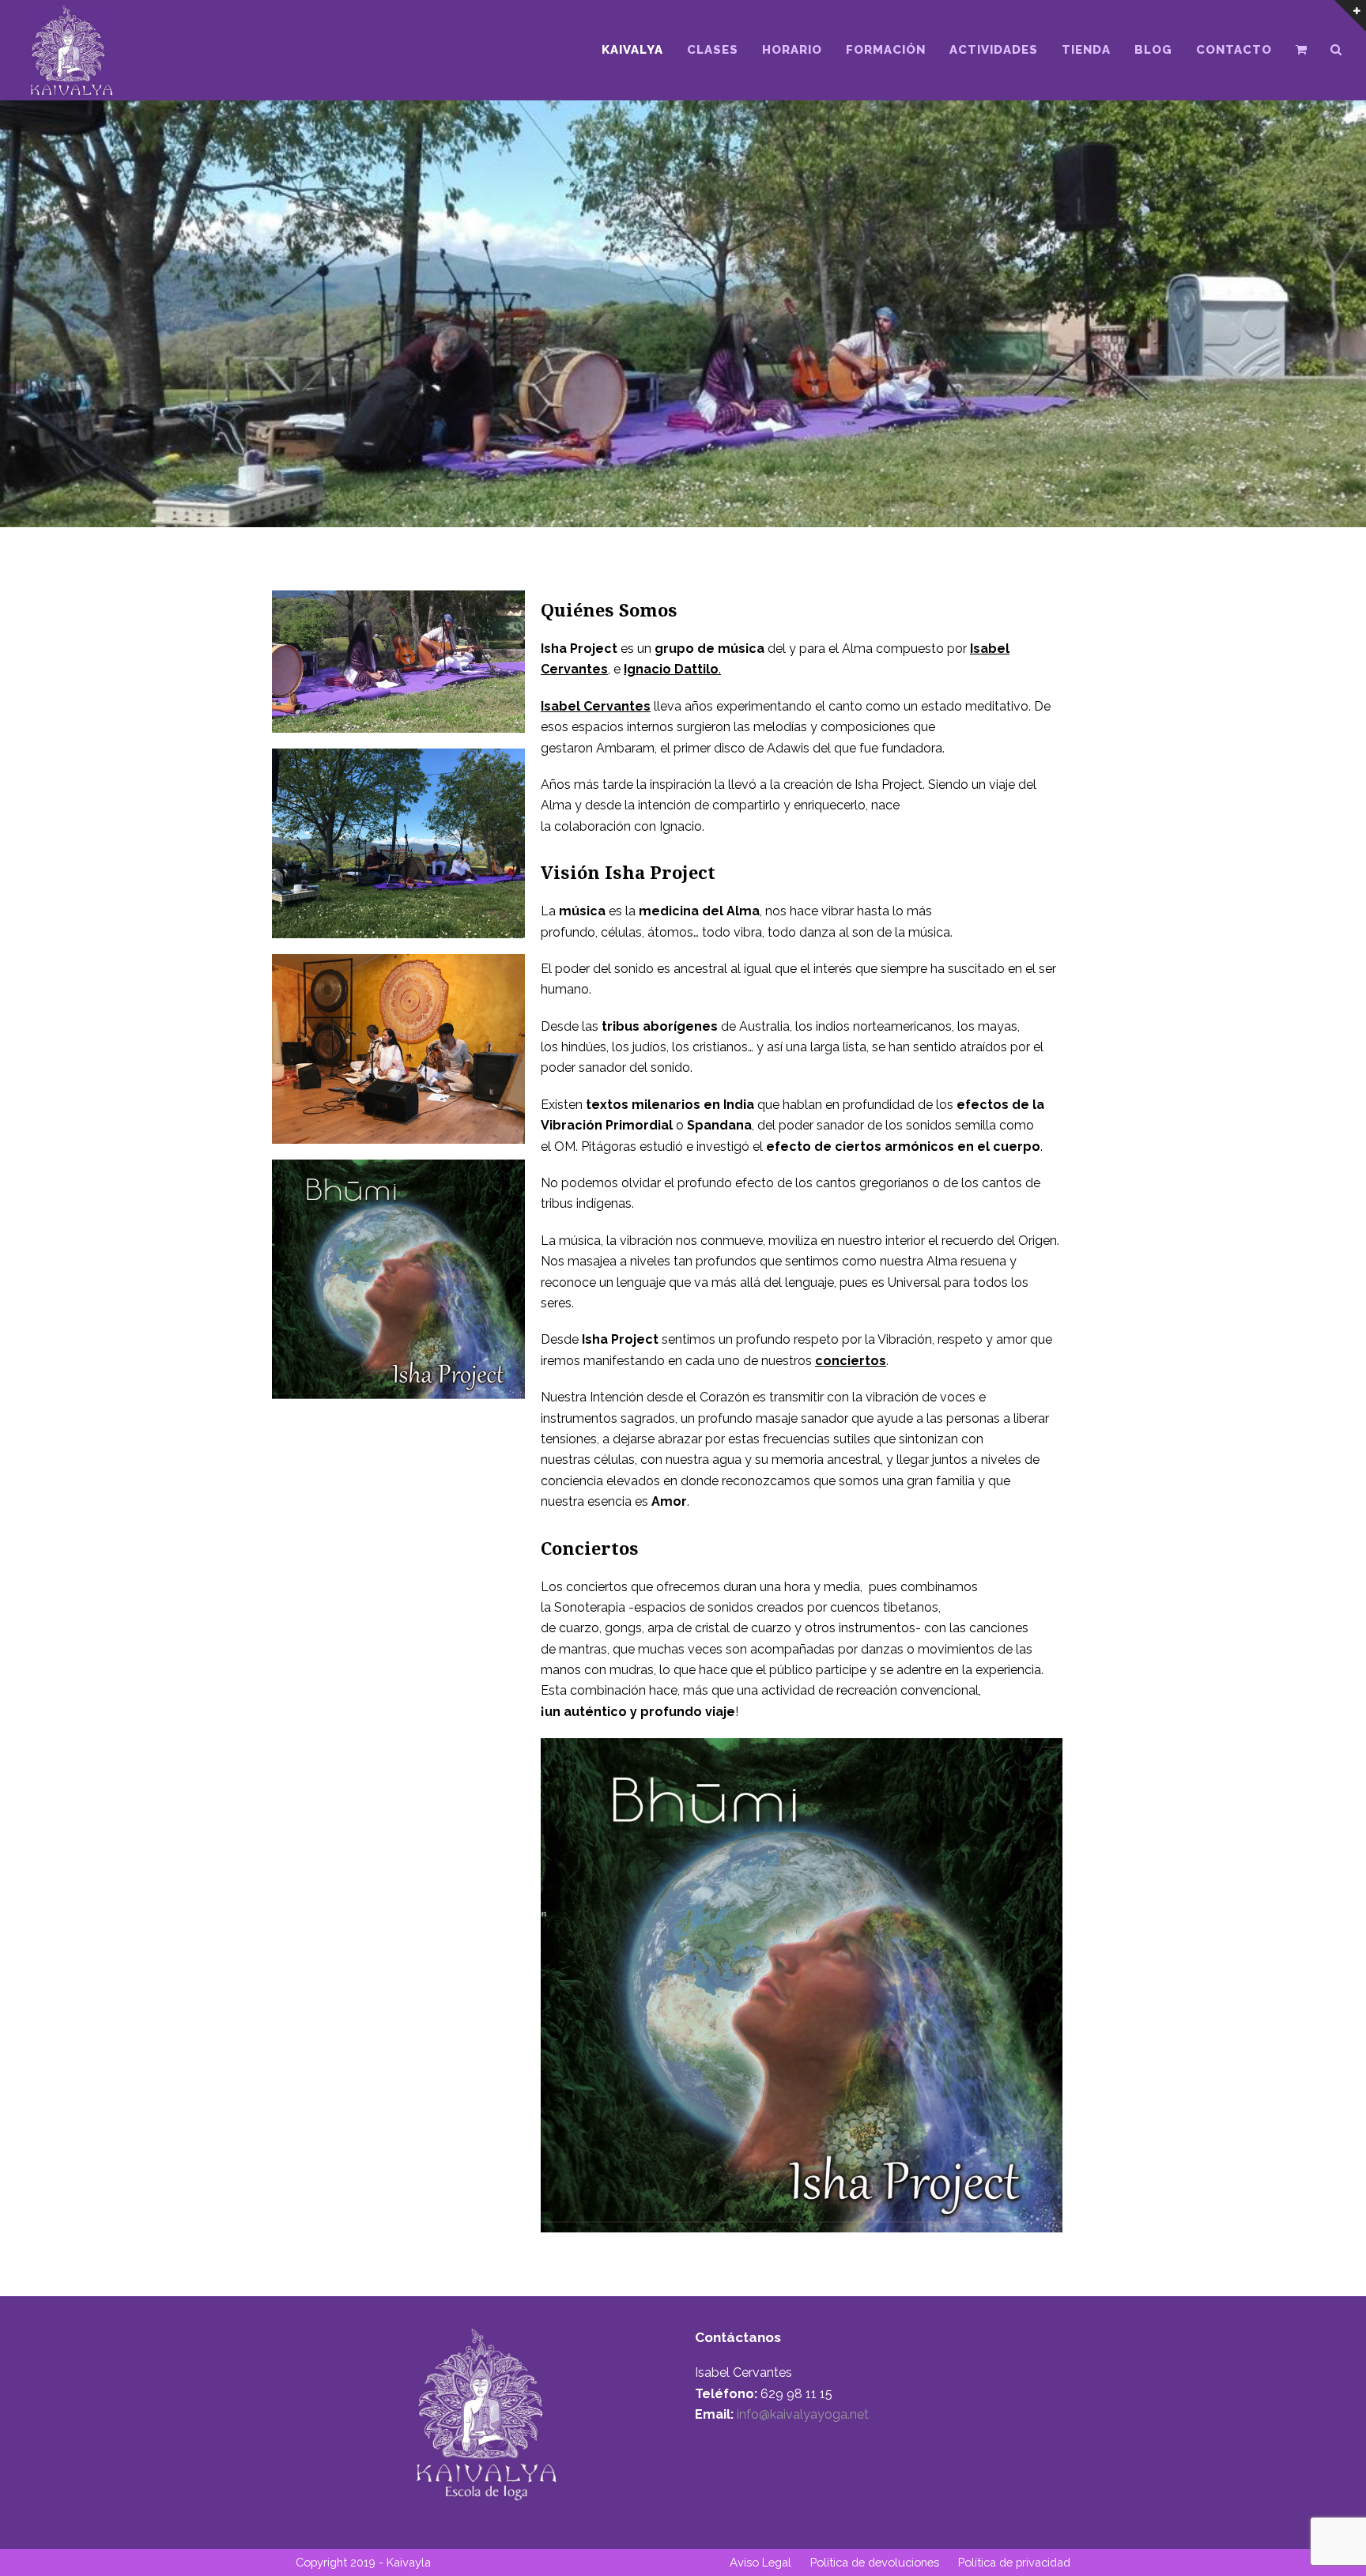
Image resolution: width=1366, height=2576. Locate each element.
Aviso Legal (760, 2562)
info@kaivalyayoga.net (801, 2414)
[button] (1301, 50)
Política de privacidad (1014, 2562)
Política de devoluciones (875, 2562)
